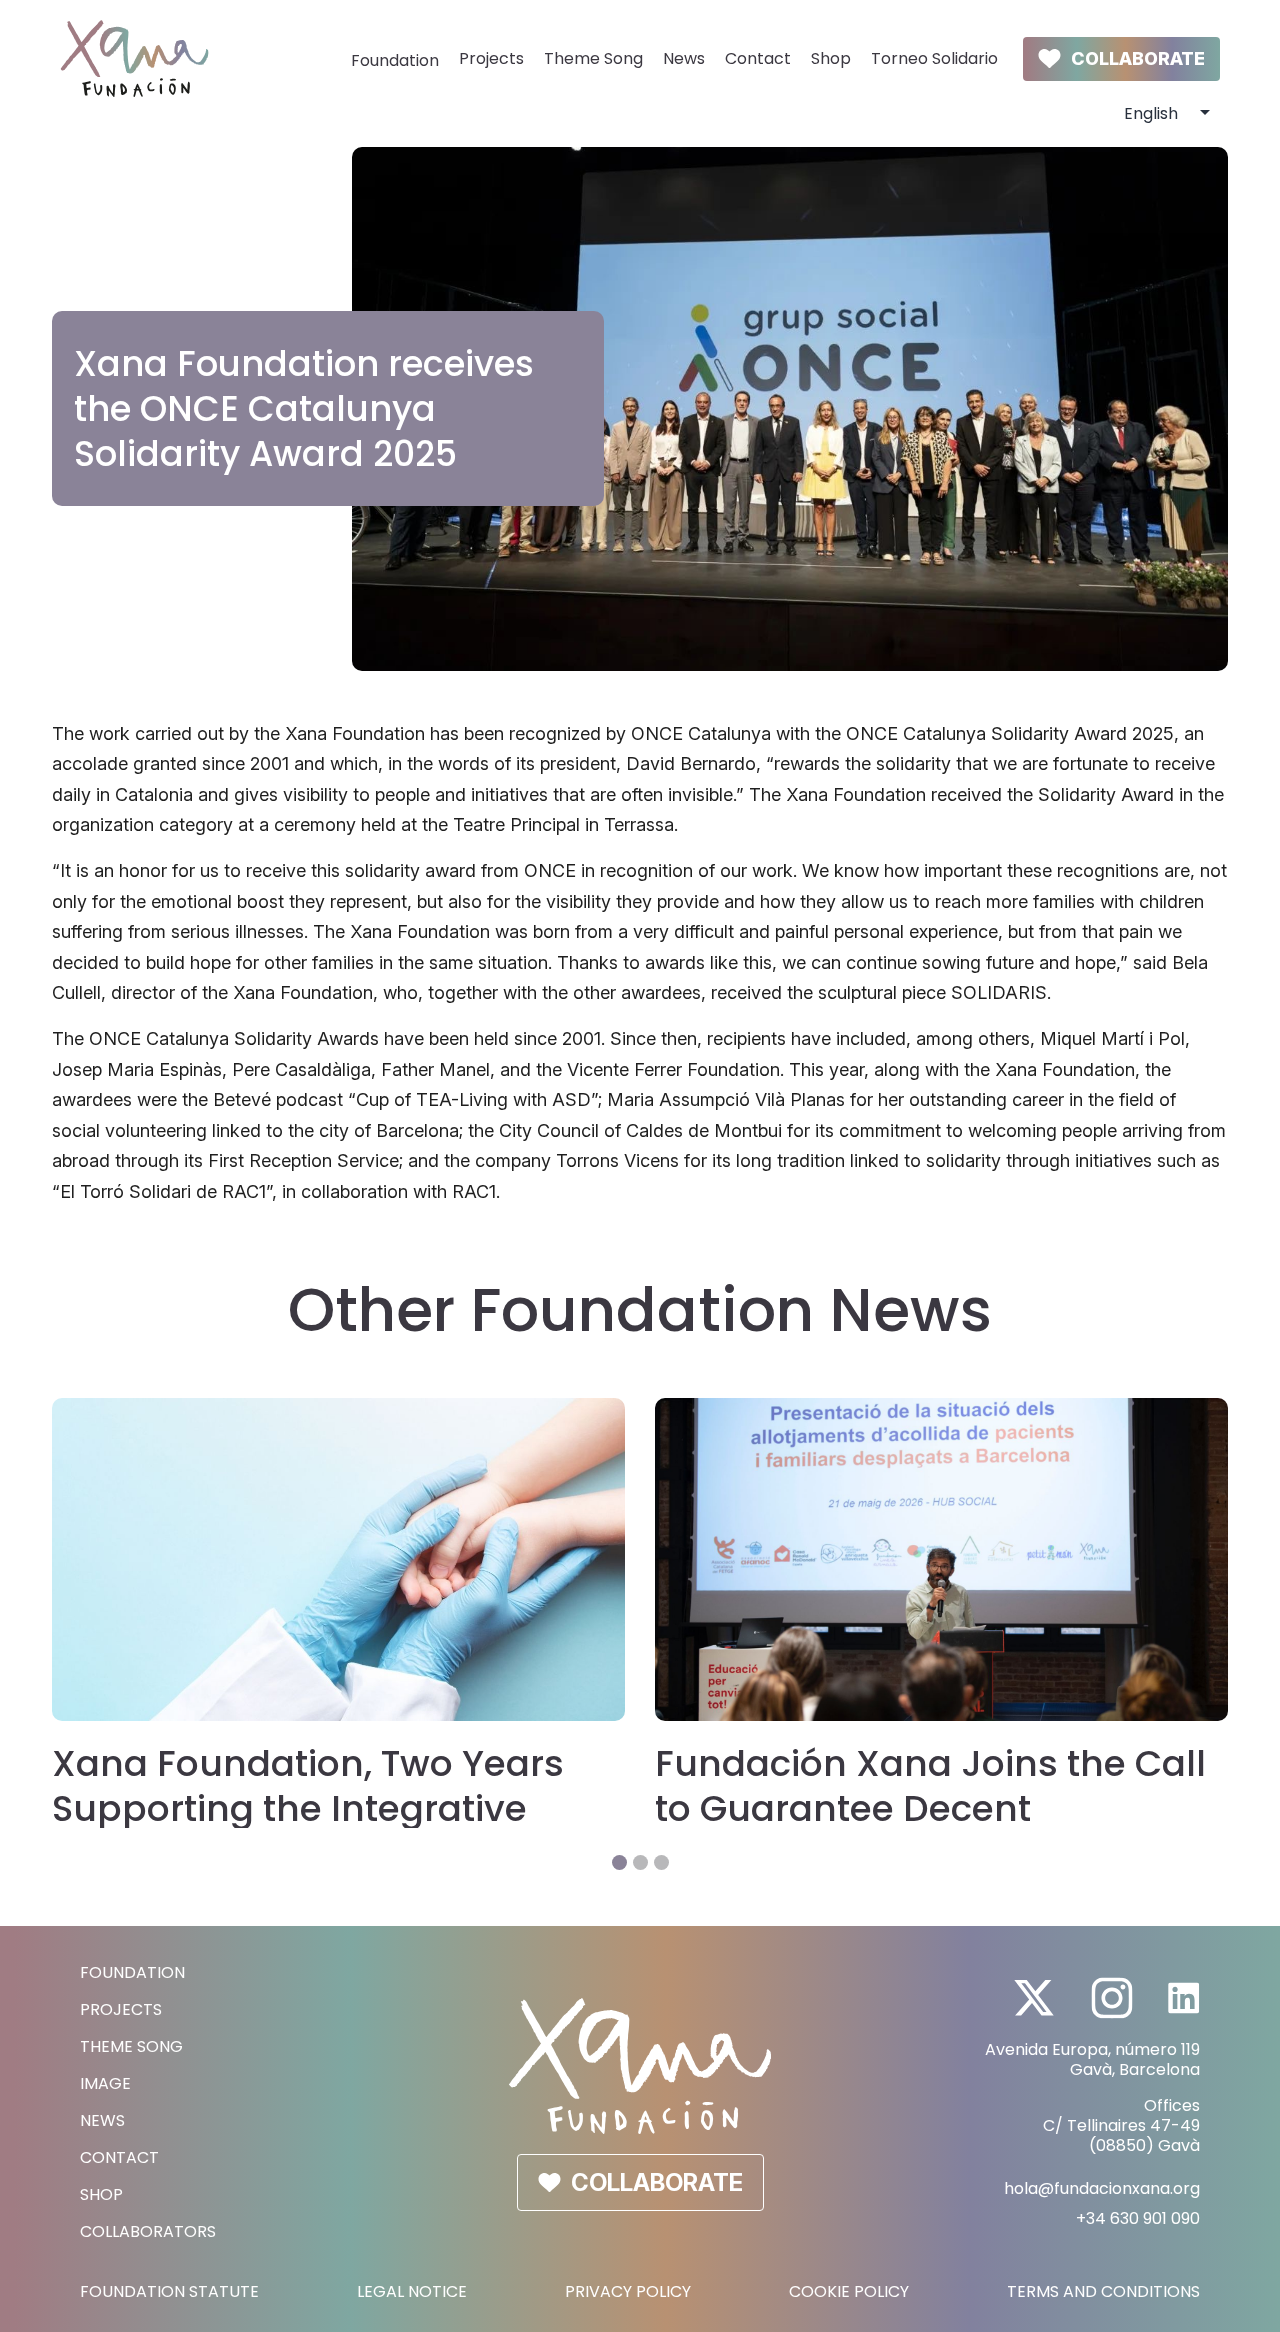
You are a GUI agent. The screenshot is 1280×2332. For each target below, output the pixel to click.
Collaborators (148, 2231)
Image (105, 2083)
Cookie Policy (849, 2292)
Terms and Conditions (1103, 2292)
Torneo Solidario (934, 58)
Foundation (395, 60)
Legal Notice (412, 2292)
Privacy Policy (628, 2292)
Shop (831, 58)
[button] (619, 1862)
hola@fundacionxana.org (1102, 2188)
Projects (491, 58)
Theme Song (593, 58)
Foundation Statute (169, 2292)
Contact (758, 58)
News (684, 58)
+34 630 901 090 (1138, 2218)
